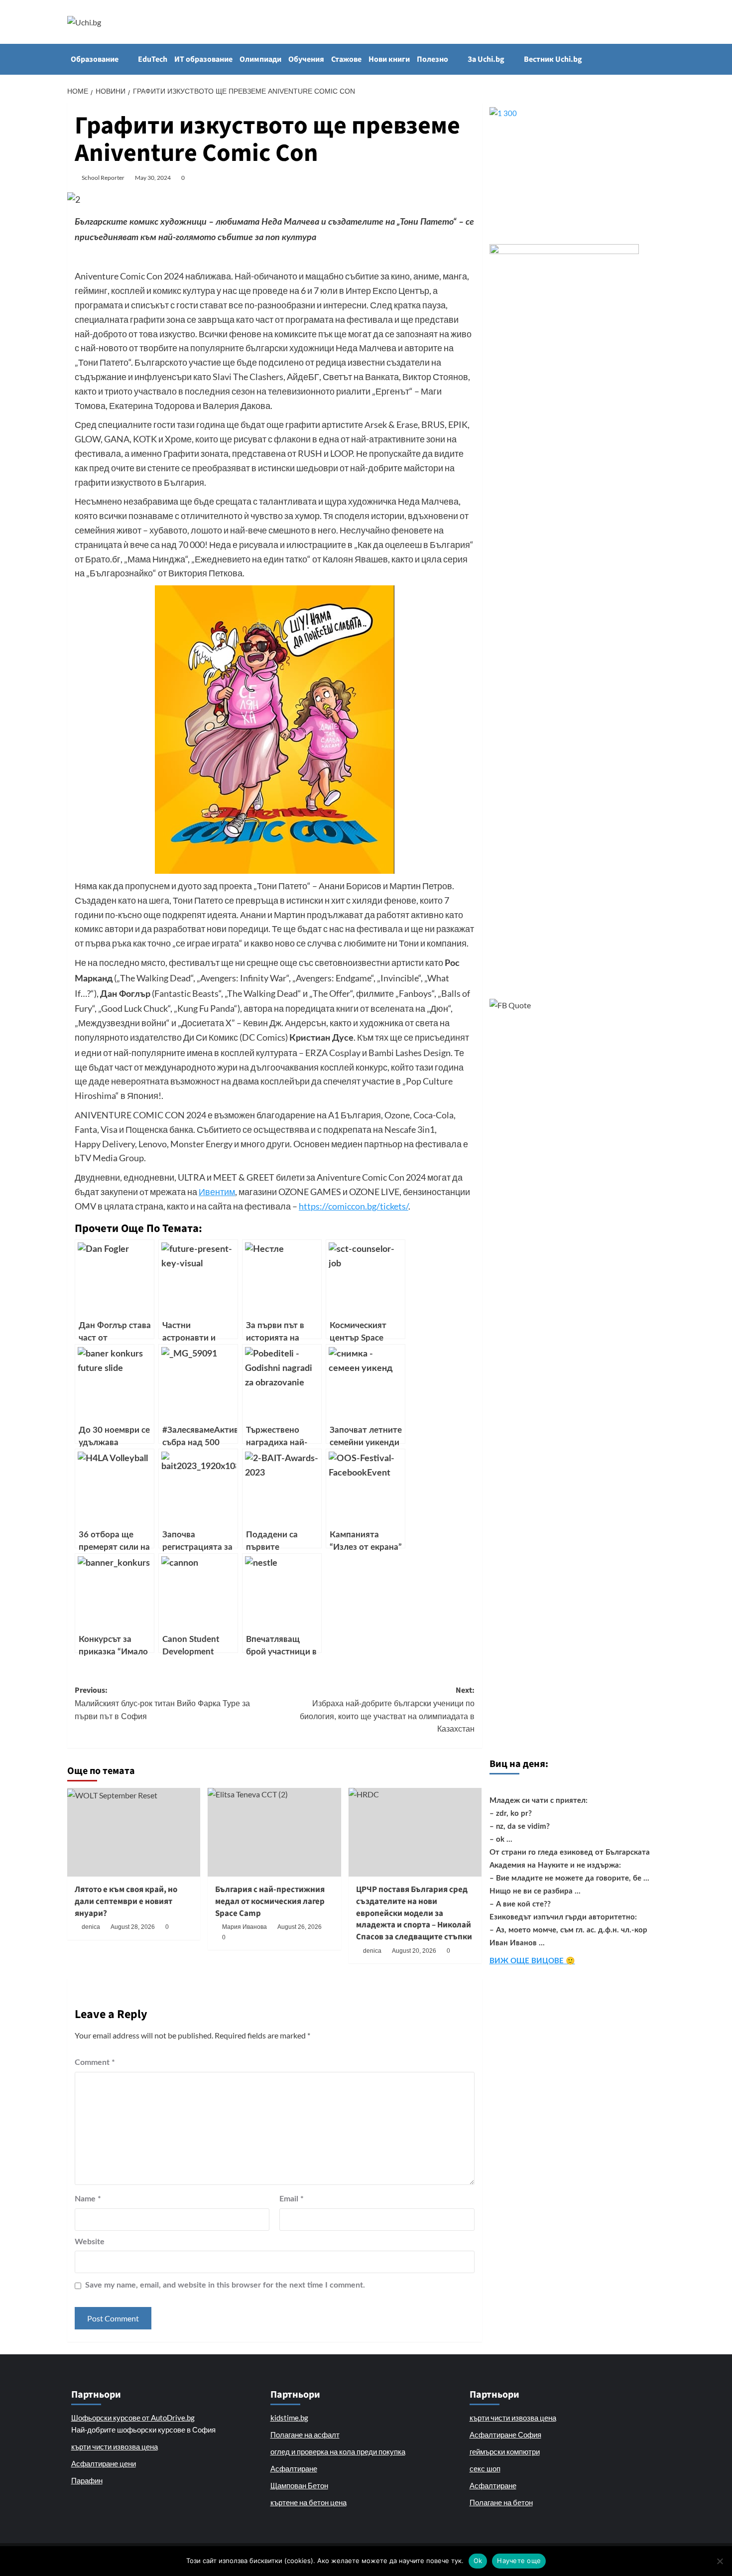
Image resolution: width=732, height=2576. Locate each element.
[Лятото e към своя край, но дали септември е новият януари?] (134, 1832)
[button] (659, 59)
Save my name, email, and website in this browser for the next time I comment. (225, 2285)
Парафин (87, 2480)
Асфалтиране (294, 2468)
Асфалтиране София (505, 2435)
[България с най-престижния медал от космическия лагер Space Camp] (274, 1832)
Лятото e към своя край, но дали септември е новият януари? (126, 1901)
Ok (478, 2561)
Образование (95, 59)
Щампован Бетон (299, 2485)
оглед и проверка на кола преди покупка (338, 2451)
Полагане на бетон (501, 2502)
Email (292, 2199)
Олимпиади (260, 59)
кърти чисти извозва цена (115, 2446)
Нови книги (389, 59)
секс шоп (485, 2468)
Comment (95, 2062)
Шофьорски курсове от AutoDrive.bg (133, 2418)
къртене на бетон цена (308, 2502)
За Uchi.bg (486, 59)
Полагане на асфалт (305, 2435)
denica (91, 1927)
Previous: (162, 1702)
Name (88, 2199)
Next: (387, 1709)
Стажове (346, 59)
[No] (720, 2561)
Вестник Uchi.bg (553, 59)
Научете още (519, 2561)
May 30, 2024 (153, 178)
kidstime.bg (289, 2418)
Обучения (306, 59)
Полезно (432, 59)
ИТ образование (203, 59)
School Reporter (103, 178)
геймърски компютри (505, 2451)
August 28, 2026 (133, 1927)
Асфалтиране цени (104, 2463)
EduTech (153, 59)
